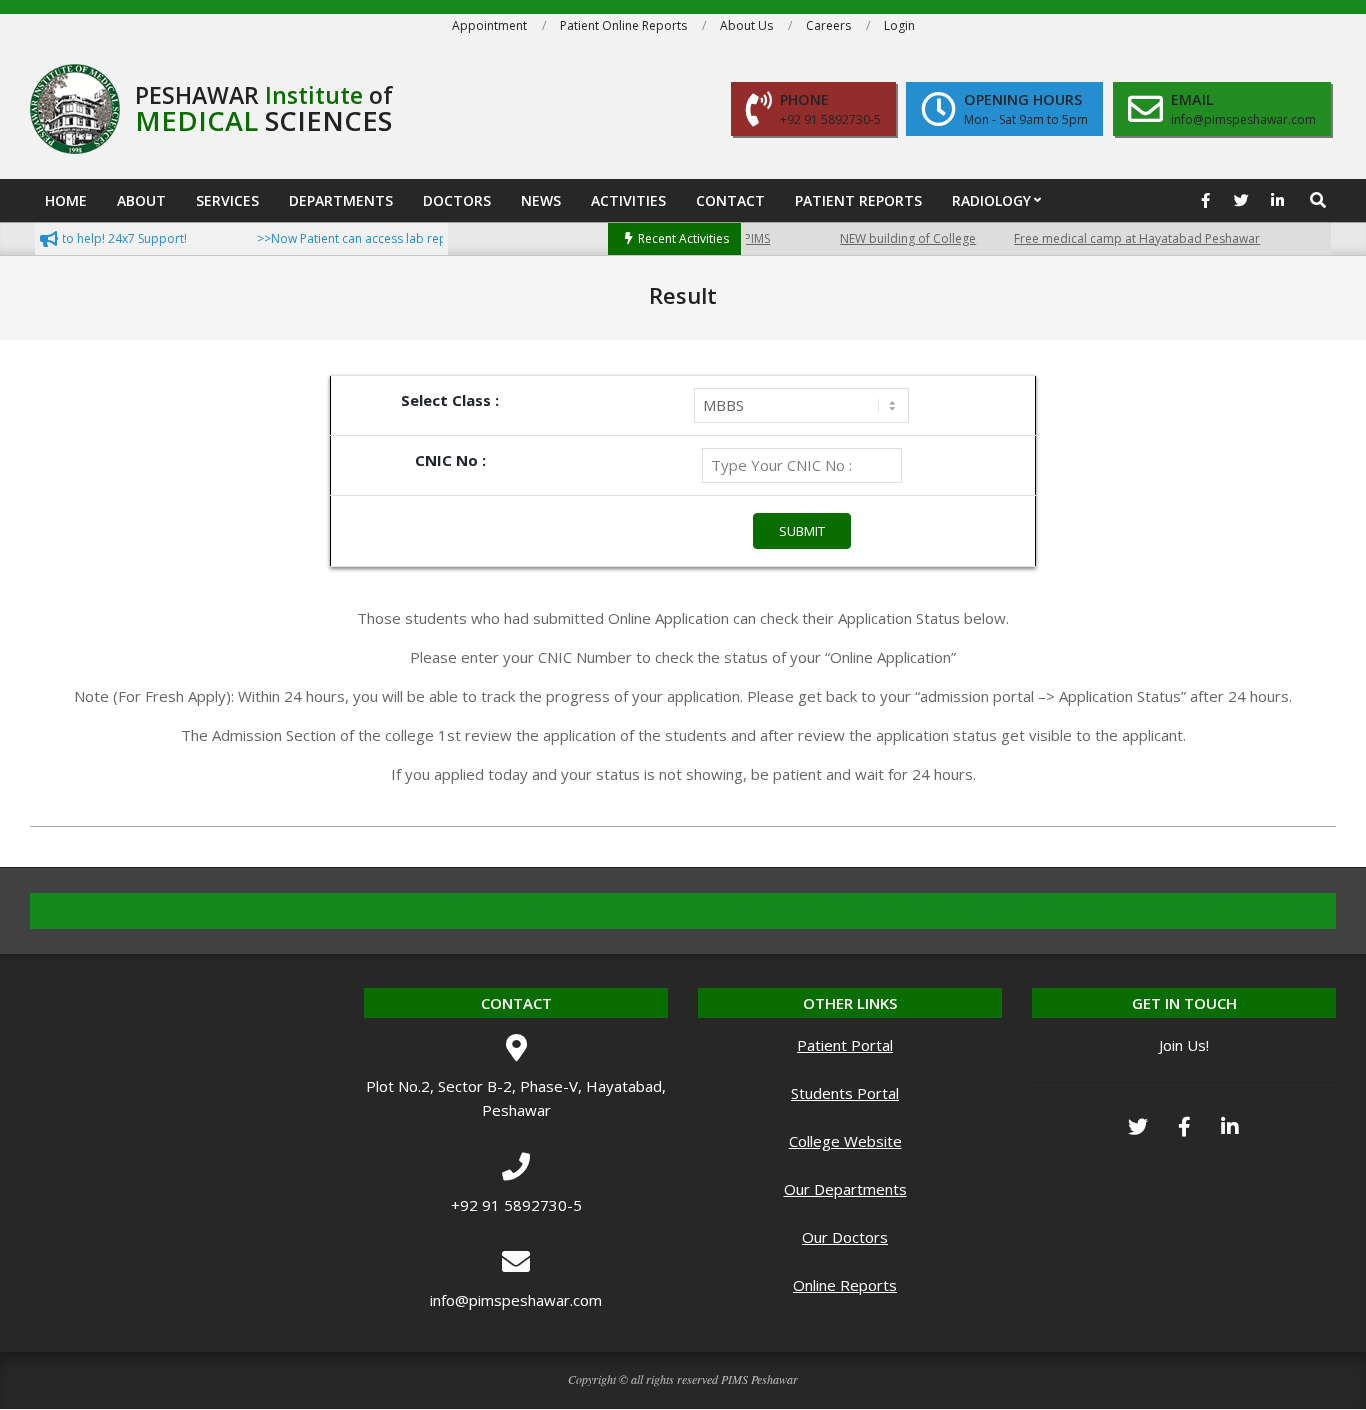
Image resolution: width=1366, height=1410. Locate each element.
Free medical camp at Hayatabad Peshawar (1119, 238)
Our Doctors (845, 1237)
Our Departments (845, 1189)
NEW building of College (890, 238)
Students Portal (845, 1093)
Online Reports (845, 1285)
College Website (845, 1141)
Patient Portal (845, 1045)
